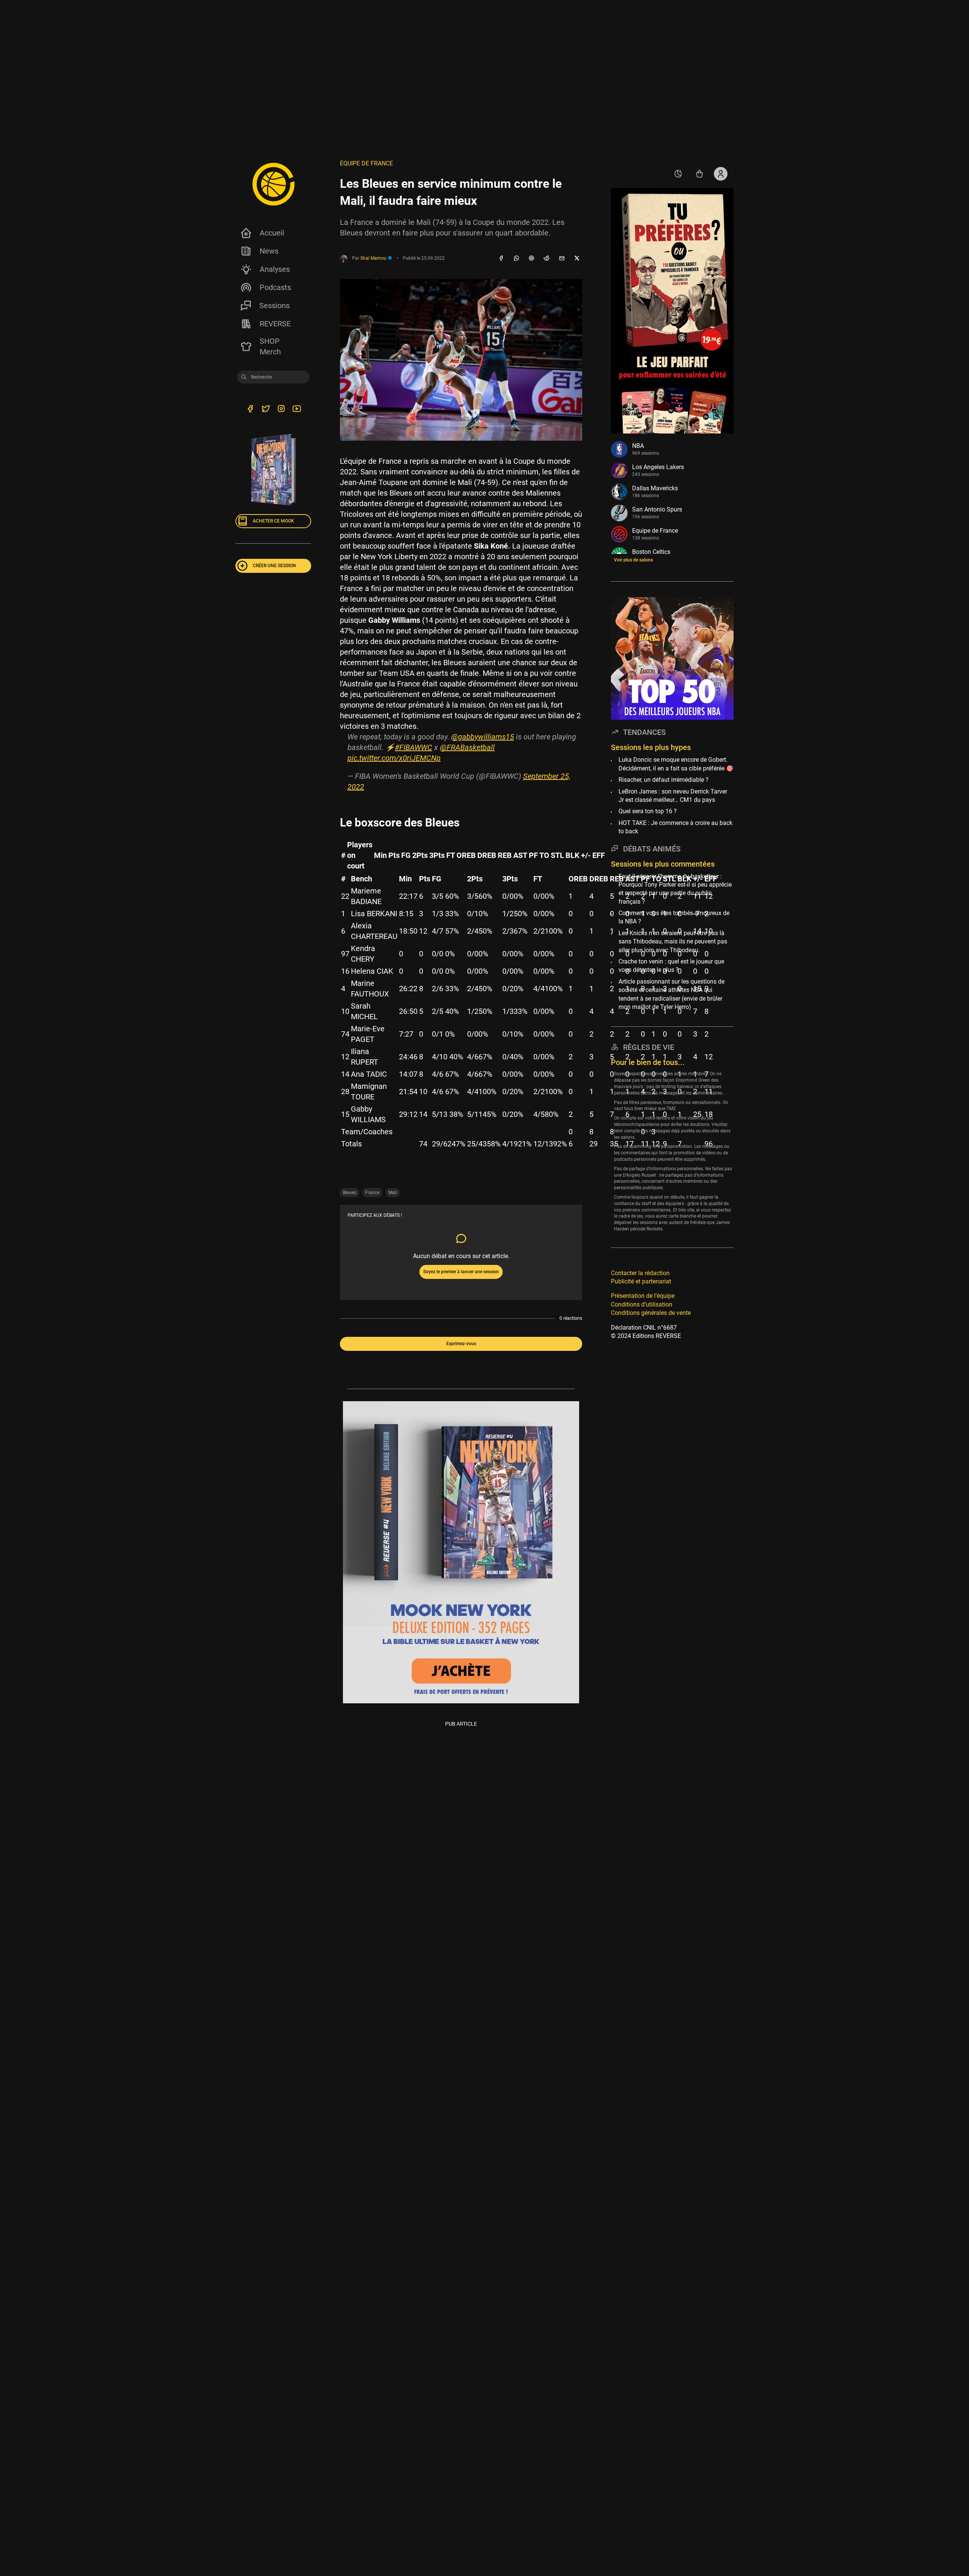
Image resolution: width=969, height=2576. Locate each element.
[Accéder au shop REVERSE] (699, 174)
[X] (577, 259)
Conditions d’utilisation (642, 1304)
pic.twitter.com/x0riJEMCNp (394, 758)
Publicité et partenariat (641, 1281)
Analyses (275, 269)
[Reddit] (547, 259)
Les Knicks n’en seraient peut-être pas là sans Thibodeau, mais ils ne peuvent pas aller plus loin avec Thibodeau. (673, 942)
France (372, 1193)
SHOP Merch (270, 346)
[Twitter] (266, 410)
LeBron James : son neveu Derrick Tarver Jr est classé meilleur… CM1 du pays (673, 796)
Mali (393, 1193)
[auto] (678, 174)
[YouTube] (297, 410)
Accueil (272, 233)
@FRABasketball (467, 747)
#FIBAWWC (414, 747)
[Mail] (562, 259)
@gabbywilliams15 (483, 737)
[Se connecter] (721, 174)
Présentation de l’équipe (643, 1296)
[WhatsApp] (516, 259)
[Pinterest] (531, 259)
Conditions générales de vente (651, 1313)
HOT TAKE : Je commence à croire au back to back (675, 827)
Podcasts (275, 287)
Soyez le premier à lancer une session (461, 1272)
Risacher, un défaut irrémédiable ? (664, 780)
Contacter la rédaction (640, 1273)
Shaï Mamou (374, 258)
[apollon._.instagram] (281, 410)
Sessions (274, 306)
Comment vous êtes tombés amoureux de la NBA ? (674, 917)
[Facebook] (501, 259)
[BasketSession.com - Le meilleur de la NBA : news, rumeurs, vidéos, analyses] (273, 184)
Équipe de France (366, 163)
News (269, 251)
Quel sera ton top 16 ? (648, 812)
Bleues (350, 1193)
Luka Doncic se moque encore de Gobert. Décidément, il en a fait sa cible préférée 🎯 (676, 764)
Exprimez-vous (461, 1344)
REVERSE (275, 324)
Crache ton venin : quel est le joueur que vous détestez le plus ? (671, 966)
